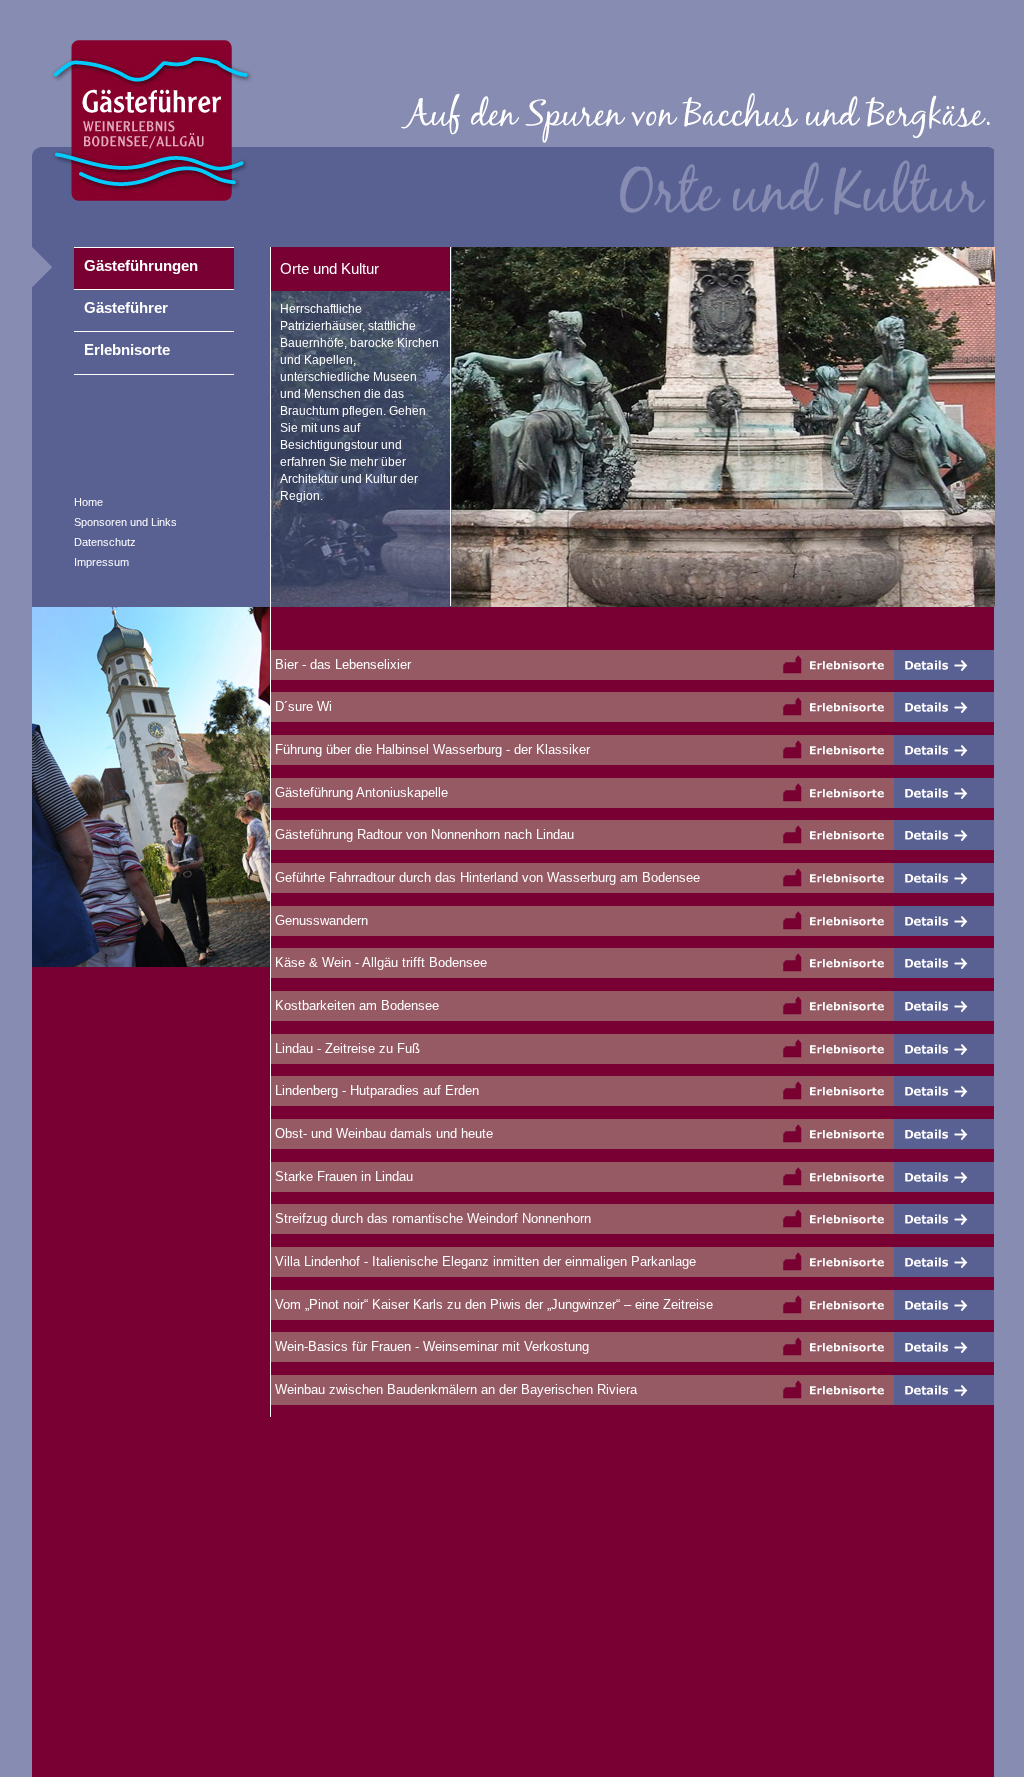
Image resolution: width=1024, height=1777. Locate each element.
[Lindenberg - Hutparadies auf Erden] (944, 1091)
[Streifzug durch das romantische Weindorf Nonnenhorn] (944, 1219)
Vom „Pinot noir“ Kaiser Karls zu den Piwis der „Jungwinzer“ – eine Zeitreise (492, 1304)
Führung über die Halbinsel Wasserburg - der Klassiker (430, 749)
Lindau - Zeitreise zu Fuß (345, 1048)
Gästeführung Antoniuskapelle (359, 792)
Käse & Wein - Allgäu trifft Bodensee (379, 962)
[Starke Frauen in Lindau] (944, 1177)
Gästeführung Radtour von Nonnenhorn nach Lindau (422, 834)
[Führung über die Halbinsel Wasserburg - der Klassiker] (944, 750)
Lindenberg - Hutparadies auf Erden (375, 1090)
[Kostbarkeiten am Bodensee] (944, 1006)
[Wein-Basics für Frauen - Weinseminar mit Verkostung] (944, 1347)
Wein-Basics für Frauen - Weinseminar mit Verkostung (430, 1346)
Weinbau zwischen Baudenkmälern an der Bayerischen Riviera (454, 1389)
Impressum (101, 562)
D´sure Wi (301, 706)
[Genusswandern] (944, 921)
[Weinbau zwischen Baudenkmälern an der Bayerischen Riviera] (944, 1390)
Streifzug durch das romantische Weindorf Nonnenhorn (431, 1218)
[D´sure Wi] (944, 707)
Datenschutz (105, 542)
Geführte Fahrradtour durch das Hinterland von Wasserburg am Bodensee (485, 877)
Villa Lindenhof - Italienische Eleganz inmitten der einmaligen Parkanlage (483, 1261)
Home (88, 502)
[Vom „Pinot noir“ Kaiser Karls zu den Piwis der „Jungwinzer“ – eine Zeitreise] (944, 1305)
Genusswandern (319, 920)
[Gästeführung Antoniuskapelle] (944, 793)
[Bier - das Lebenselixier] (944, 665)
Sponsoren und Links (125, 522)
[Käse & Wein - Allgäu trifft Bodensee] (944, 963)
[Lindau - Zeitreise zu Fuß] (944, 1049)
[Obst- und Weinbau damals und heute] (944, 1134)
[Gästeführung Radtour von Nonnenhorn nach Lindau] (944, 835)
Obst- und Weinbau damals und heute (382, 1133)
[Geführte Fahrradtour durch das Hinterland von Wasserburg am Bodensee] (944, 878)
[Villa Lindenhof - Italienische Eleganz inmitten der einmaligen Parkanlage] (944, 1262)
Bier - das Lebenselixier (341, 664)
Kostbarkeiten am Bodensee (355, 1005)
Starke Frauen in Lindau (342, 1176)
